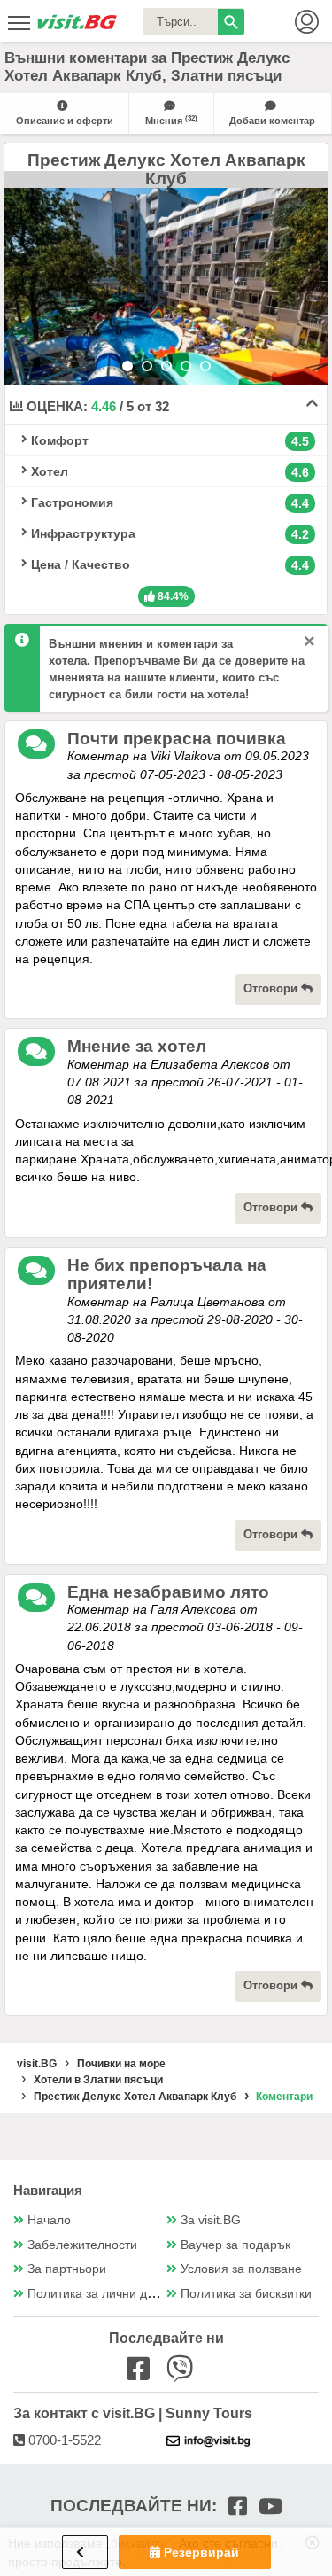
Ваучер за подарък (235, 2245)
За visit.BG (211, 2220)
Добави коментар (272, 121)
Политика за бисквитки (246, 2294)
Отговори (272, 988)
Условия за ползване (241, 2269)
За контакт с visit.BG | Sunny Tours (133, 2413)
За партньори (67, 2269)
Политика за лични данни (101, 2294)
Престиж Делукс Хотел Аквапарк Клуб (166, 170)
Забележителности (82, 2245)
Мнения (171, 120)
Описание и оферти (65, 121)
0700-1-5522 (63, 2440)
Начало (49, 2220)
